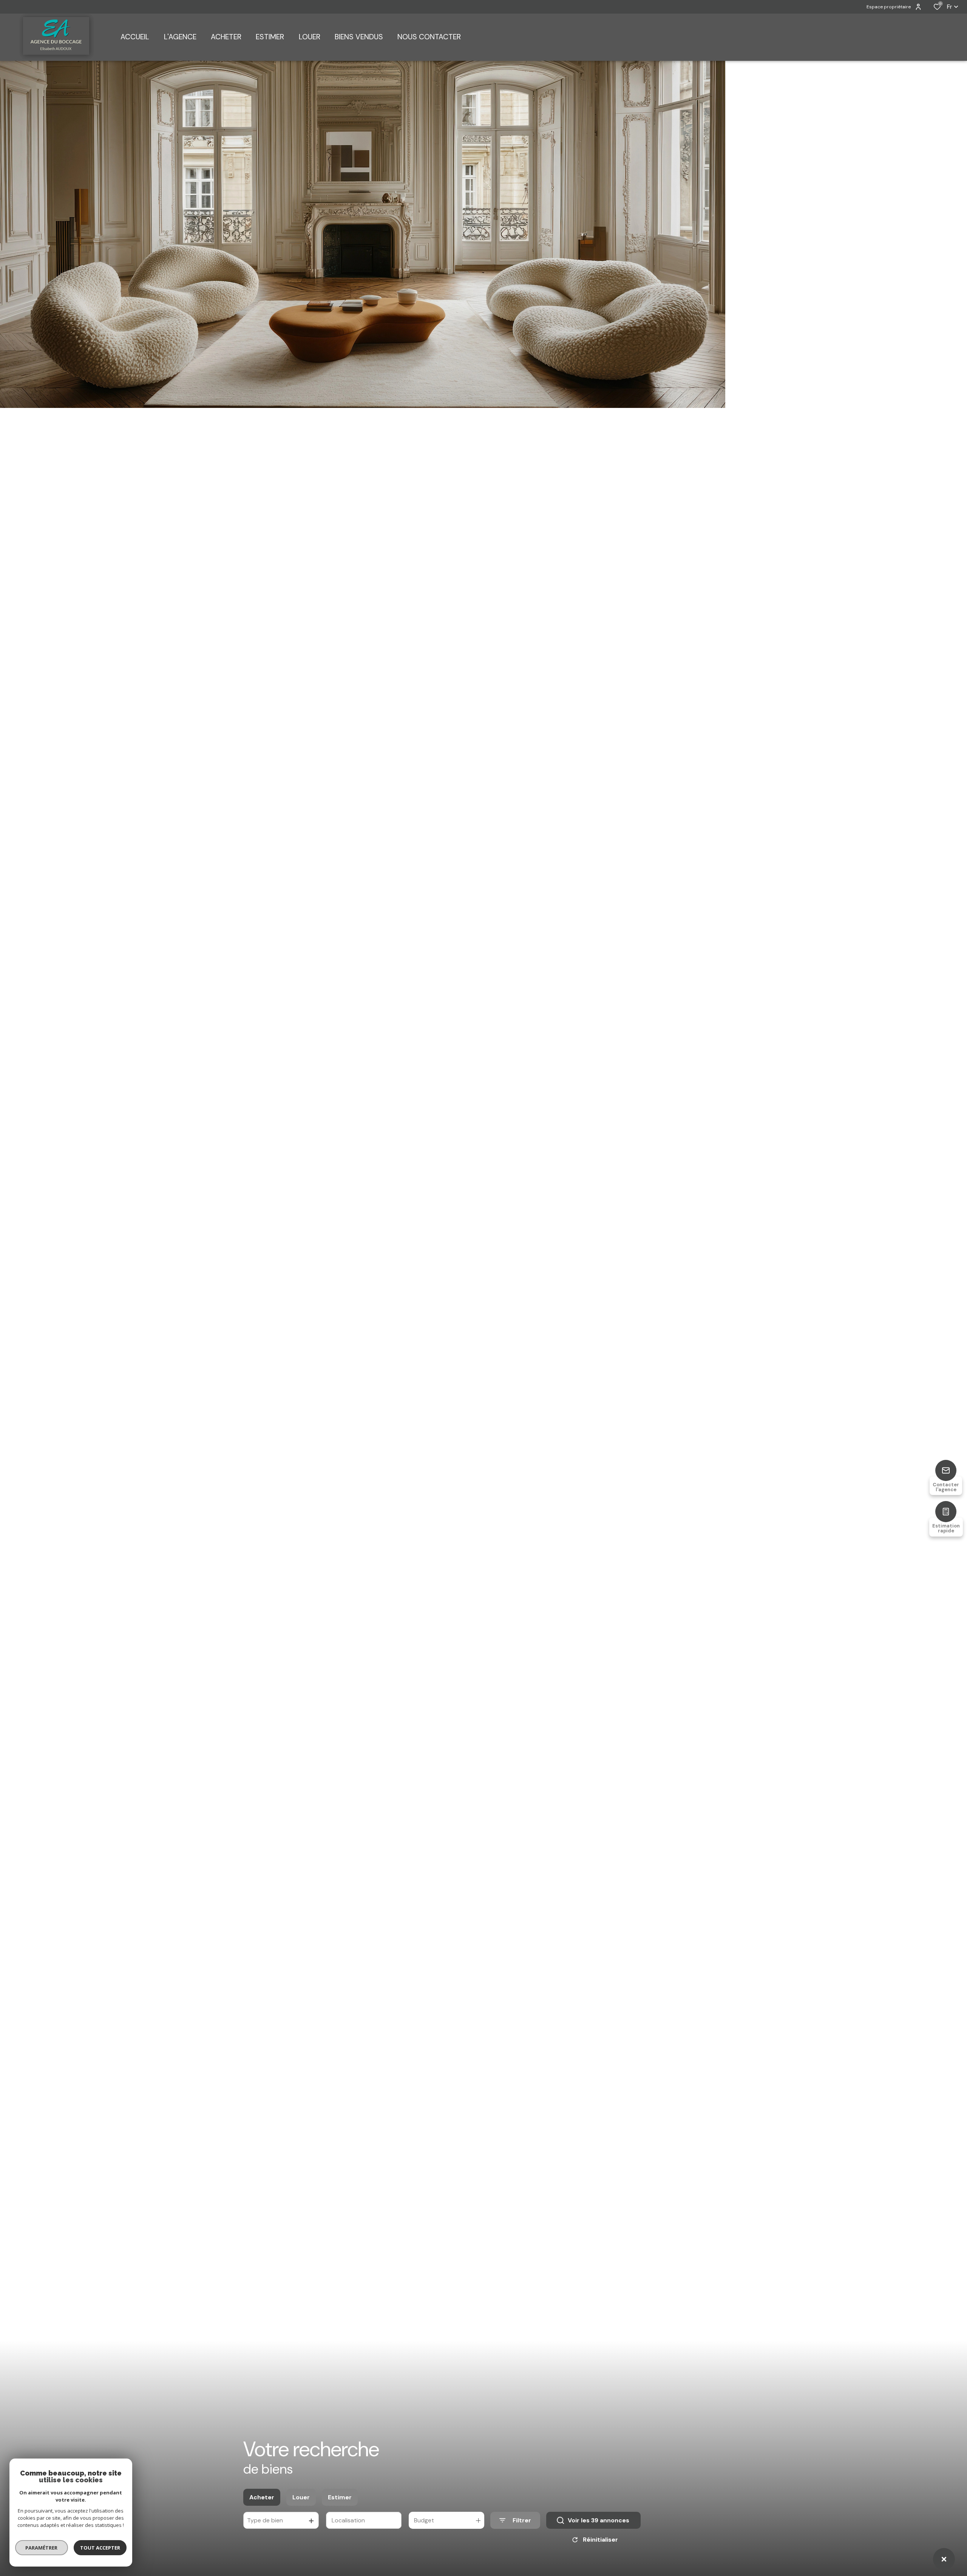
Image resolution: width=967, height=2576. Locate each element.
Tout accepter (100, 2548)
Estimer (340, 2497)
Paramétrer (42, 2548)
